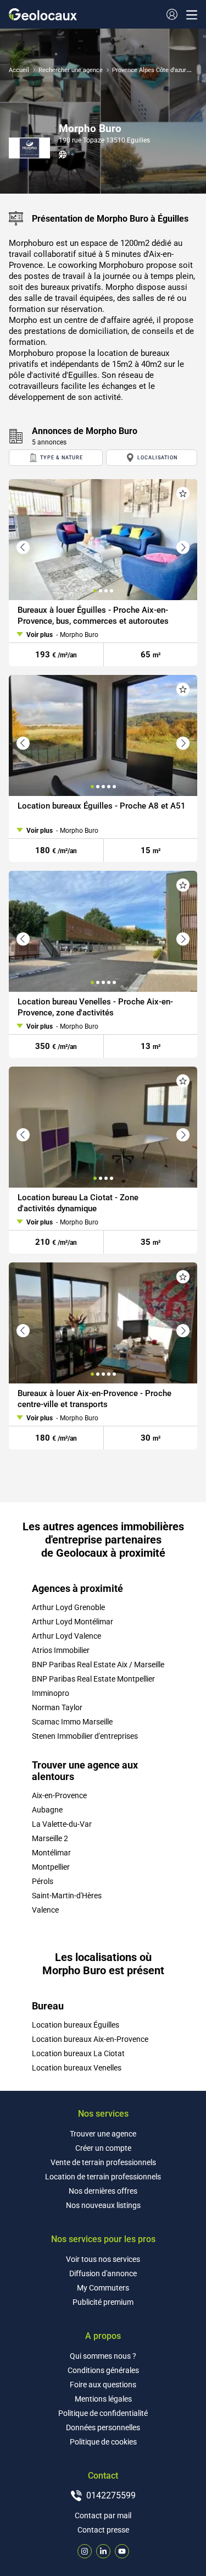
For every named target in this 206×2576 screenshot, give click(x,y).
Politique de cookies (103, 2442)
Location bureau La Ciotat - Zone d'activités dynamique (78, 1203)
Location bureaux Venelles (77, 2068)
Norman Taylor (57, 1707)
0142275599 (111, 2495)
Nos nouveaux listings (103, 2205)
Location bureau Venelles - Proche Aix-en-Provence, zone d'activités (95, 1007)
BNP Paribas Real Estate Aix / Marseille (98, 1665)
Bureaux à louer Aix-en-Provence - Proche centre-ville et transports (94, 1399)
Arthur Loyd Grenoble (68, 1607)
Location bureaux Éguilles (76, 2025)
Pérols (43, 1881)
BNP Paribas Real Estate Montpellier (93, 1679)
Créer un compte (103, 2148)
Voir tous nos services (103, 2259)
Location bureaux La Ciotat (78, 2053)
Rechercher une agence (71, 70)
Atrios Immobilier (61, 1650)
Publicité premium (103, 2302)
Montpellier (51, 1867)
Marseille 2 (50, 1838)
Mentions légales (103, 2399)
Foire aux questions (103, 2385)
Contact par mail (103, 2515)
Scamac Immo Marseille (72, 1722)
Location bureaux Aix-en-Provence (90, 2039)
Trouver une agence (103, 2134)
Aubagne (47, 1810)
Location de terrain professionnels (103, 2177)
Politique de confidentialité (103, 2413)
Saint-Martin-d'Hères (67, 1896)
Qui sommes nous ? (103, 2356)
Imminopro (51, 1693)
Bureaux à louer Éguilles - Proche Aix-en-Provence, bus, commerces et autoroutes (93, 616)
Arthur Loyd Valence (66, 1636)
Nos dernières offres (103, 2191)
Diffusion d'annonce (103, 2273)
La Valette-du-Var (62, 1824)
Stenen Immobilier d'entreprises (85, 1736)
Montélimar (51, 1853)
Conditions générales (103, 2370)
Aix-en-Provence (59, 1795)
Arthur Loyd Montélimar (73, 1622)
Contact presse (103, 2530)
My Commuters (103, 2288)
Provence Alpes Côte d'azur (149, 70)
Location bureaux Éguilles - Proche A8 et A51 (102, 806)
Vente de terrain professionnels (103, 2162)
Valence (45, 1910)
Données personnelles (103, 2427)
